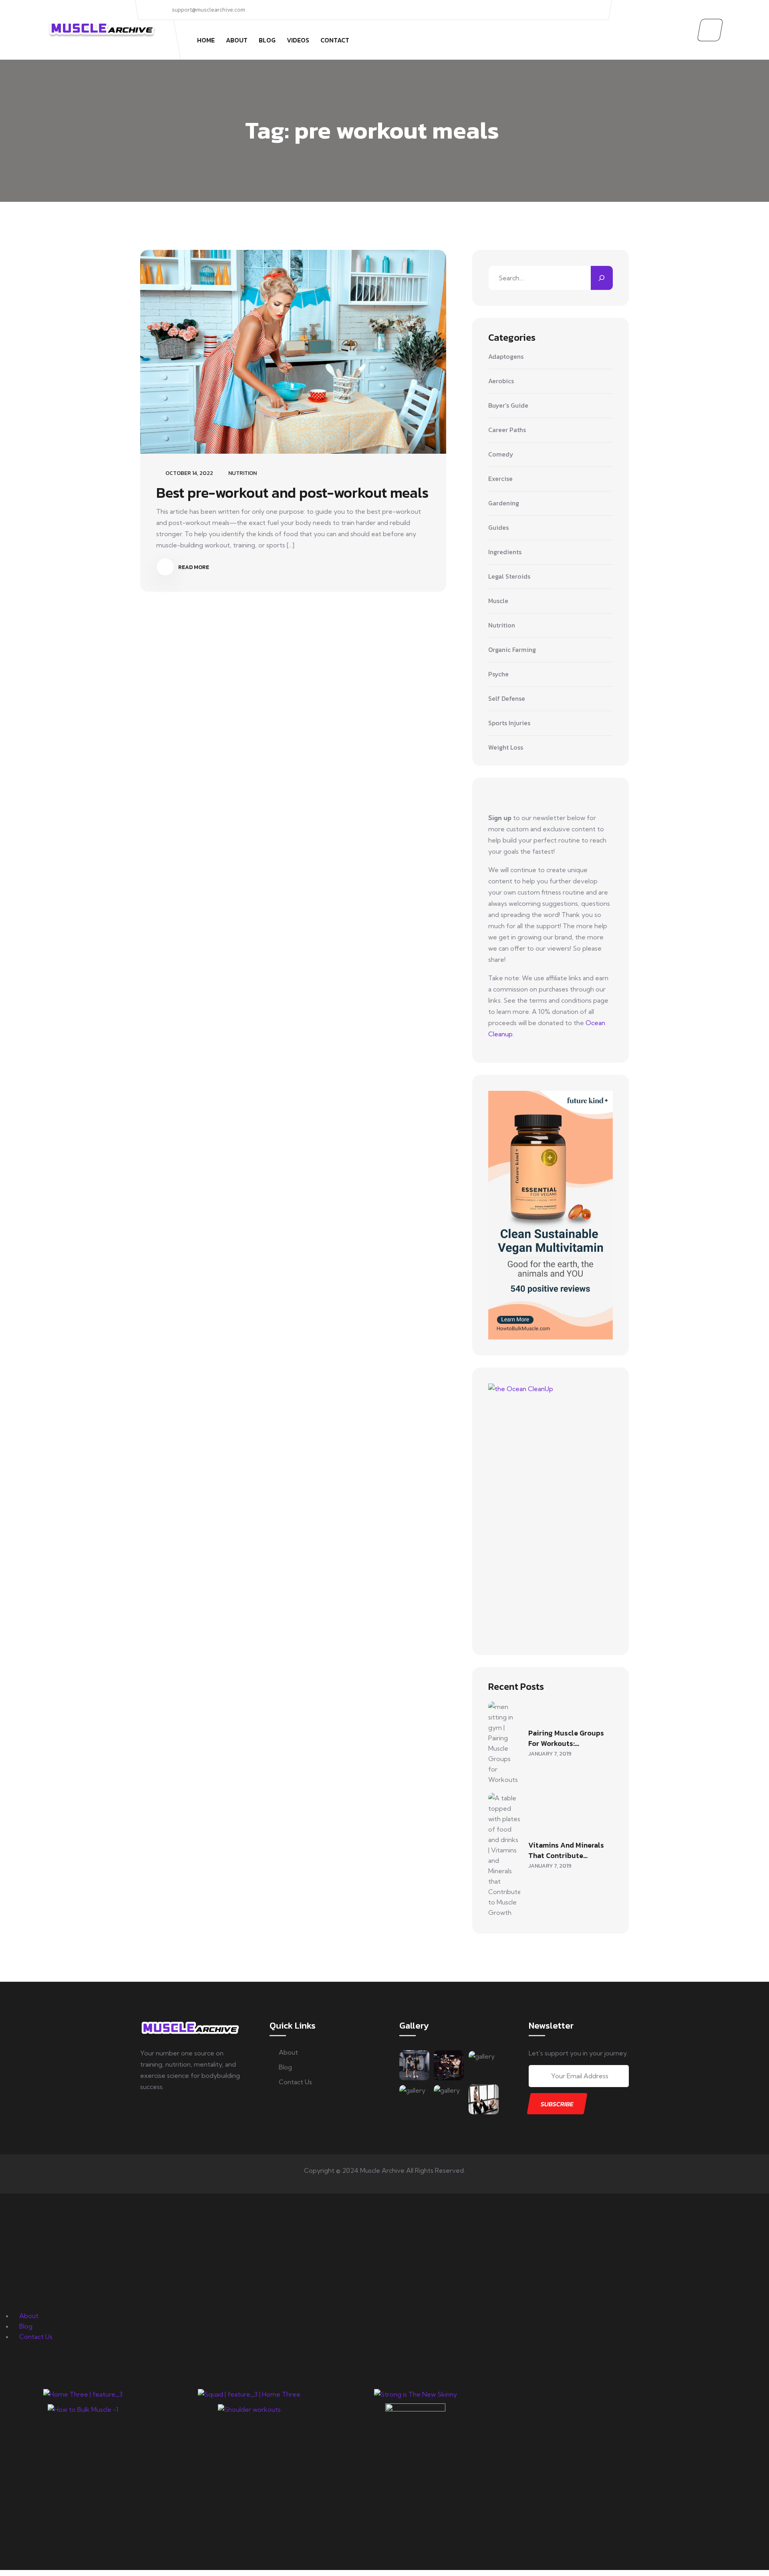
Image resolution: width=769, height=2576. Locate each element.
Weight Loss (506, 747)
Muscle (498, 601)
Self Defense (507, 699)
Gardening (504, 503)
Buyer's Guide (508, 406)
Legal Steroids (509, 577)
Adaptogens (506, 357)
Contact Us (295, 2082)
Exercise (500, 479)
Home (206, 40)
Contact (335, 40)
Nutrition (243, 473)
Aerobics (501, 381)
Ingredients (505, 552)
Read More (193, 567)
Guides (498, 528)
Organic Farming (512, 650)
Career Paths (507, 430)
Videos (298, 40)
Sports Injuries (509, 723)
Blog (267, 40)
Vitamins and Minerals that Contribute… (566, 1850)
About (237, 40)
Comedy (501, 454)
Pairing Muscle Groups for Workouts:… (566, 1738)
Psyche (498, 674)
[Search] (602, 278)
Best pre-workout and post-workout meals (292, 493)
